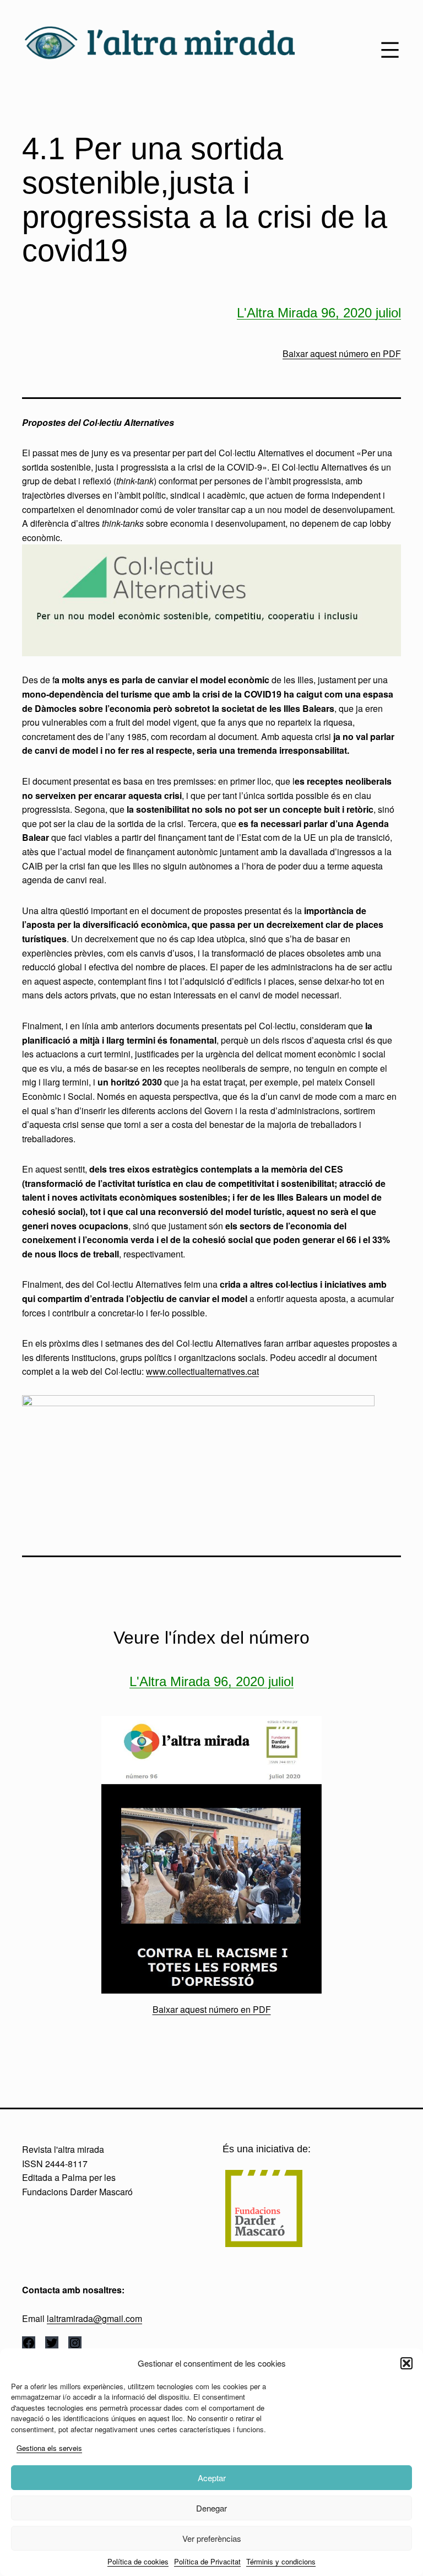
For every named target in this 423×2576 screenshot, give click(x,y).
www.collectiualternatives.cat (202, 1371)
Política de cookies (138, 2561)
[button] (406, 2363)
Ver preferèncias (212, 2538)
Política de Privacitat (207, 2561)
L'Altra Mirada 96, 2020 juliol (319, 313)
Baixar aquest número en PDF (342, 353)
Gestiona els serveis (49, 2448)
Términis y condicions (281, 2561)
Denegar (211, 2508)
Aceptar (212, 2478)
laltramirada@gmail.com (94, 2318)
